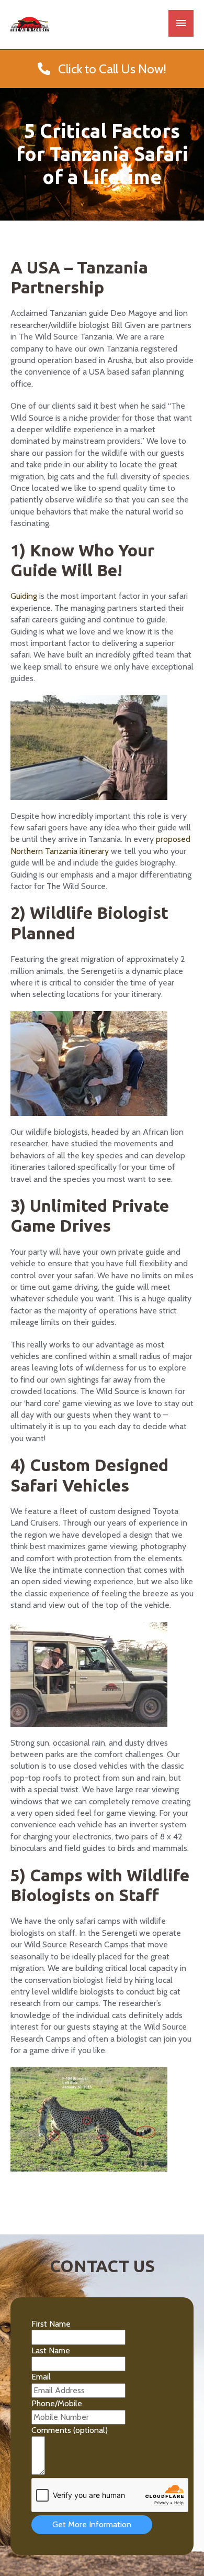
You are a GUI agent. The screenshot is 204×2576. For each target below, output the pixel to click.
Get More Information (92, 2524)
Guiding (24, 596)
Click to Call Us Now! (108, 69)
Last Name (51, 2350)
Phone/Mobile (57, 2403)
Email (41, 2377)
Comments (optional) (70, 2430)
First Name (51, 2324)
